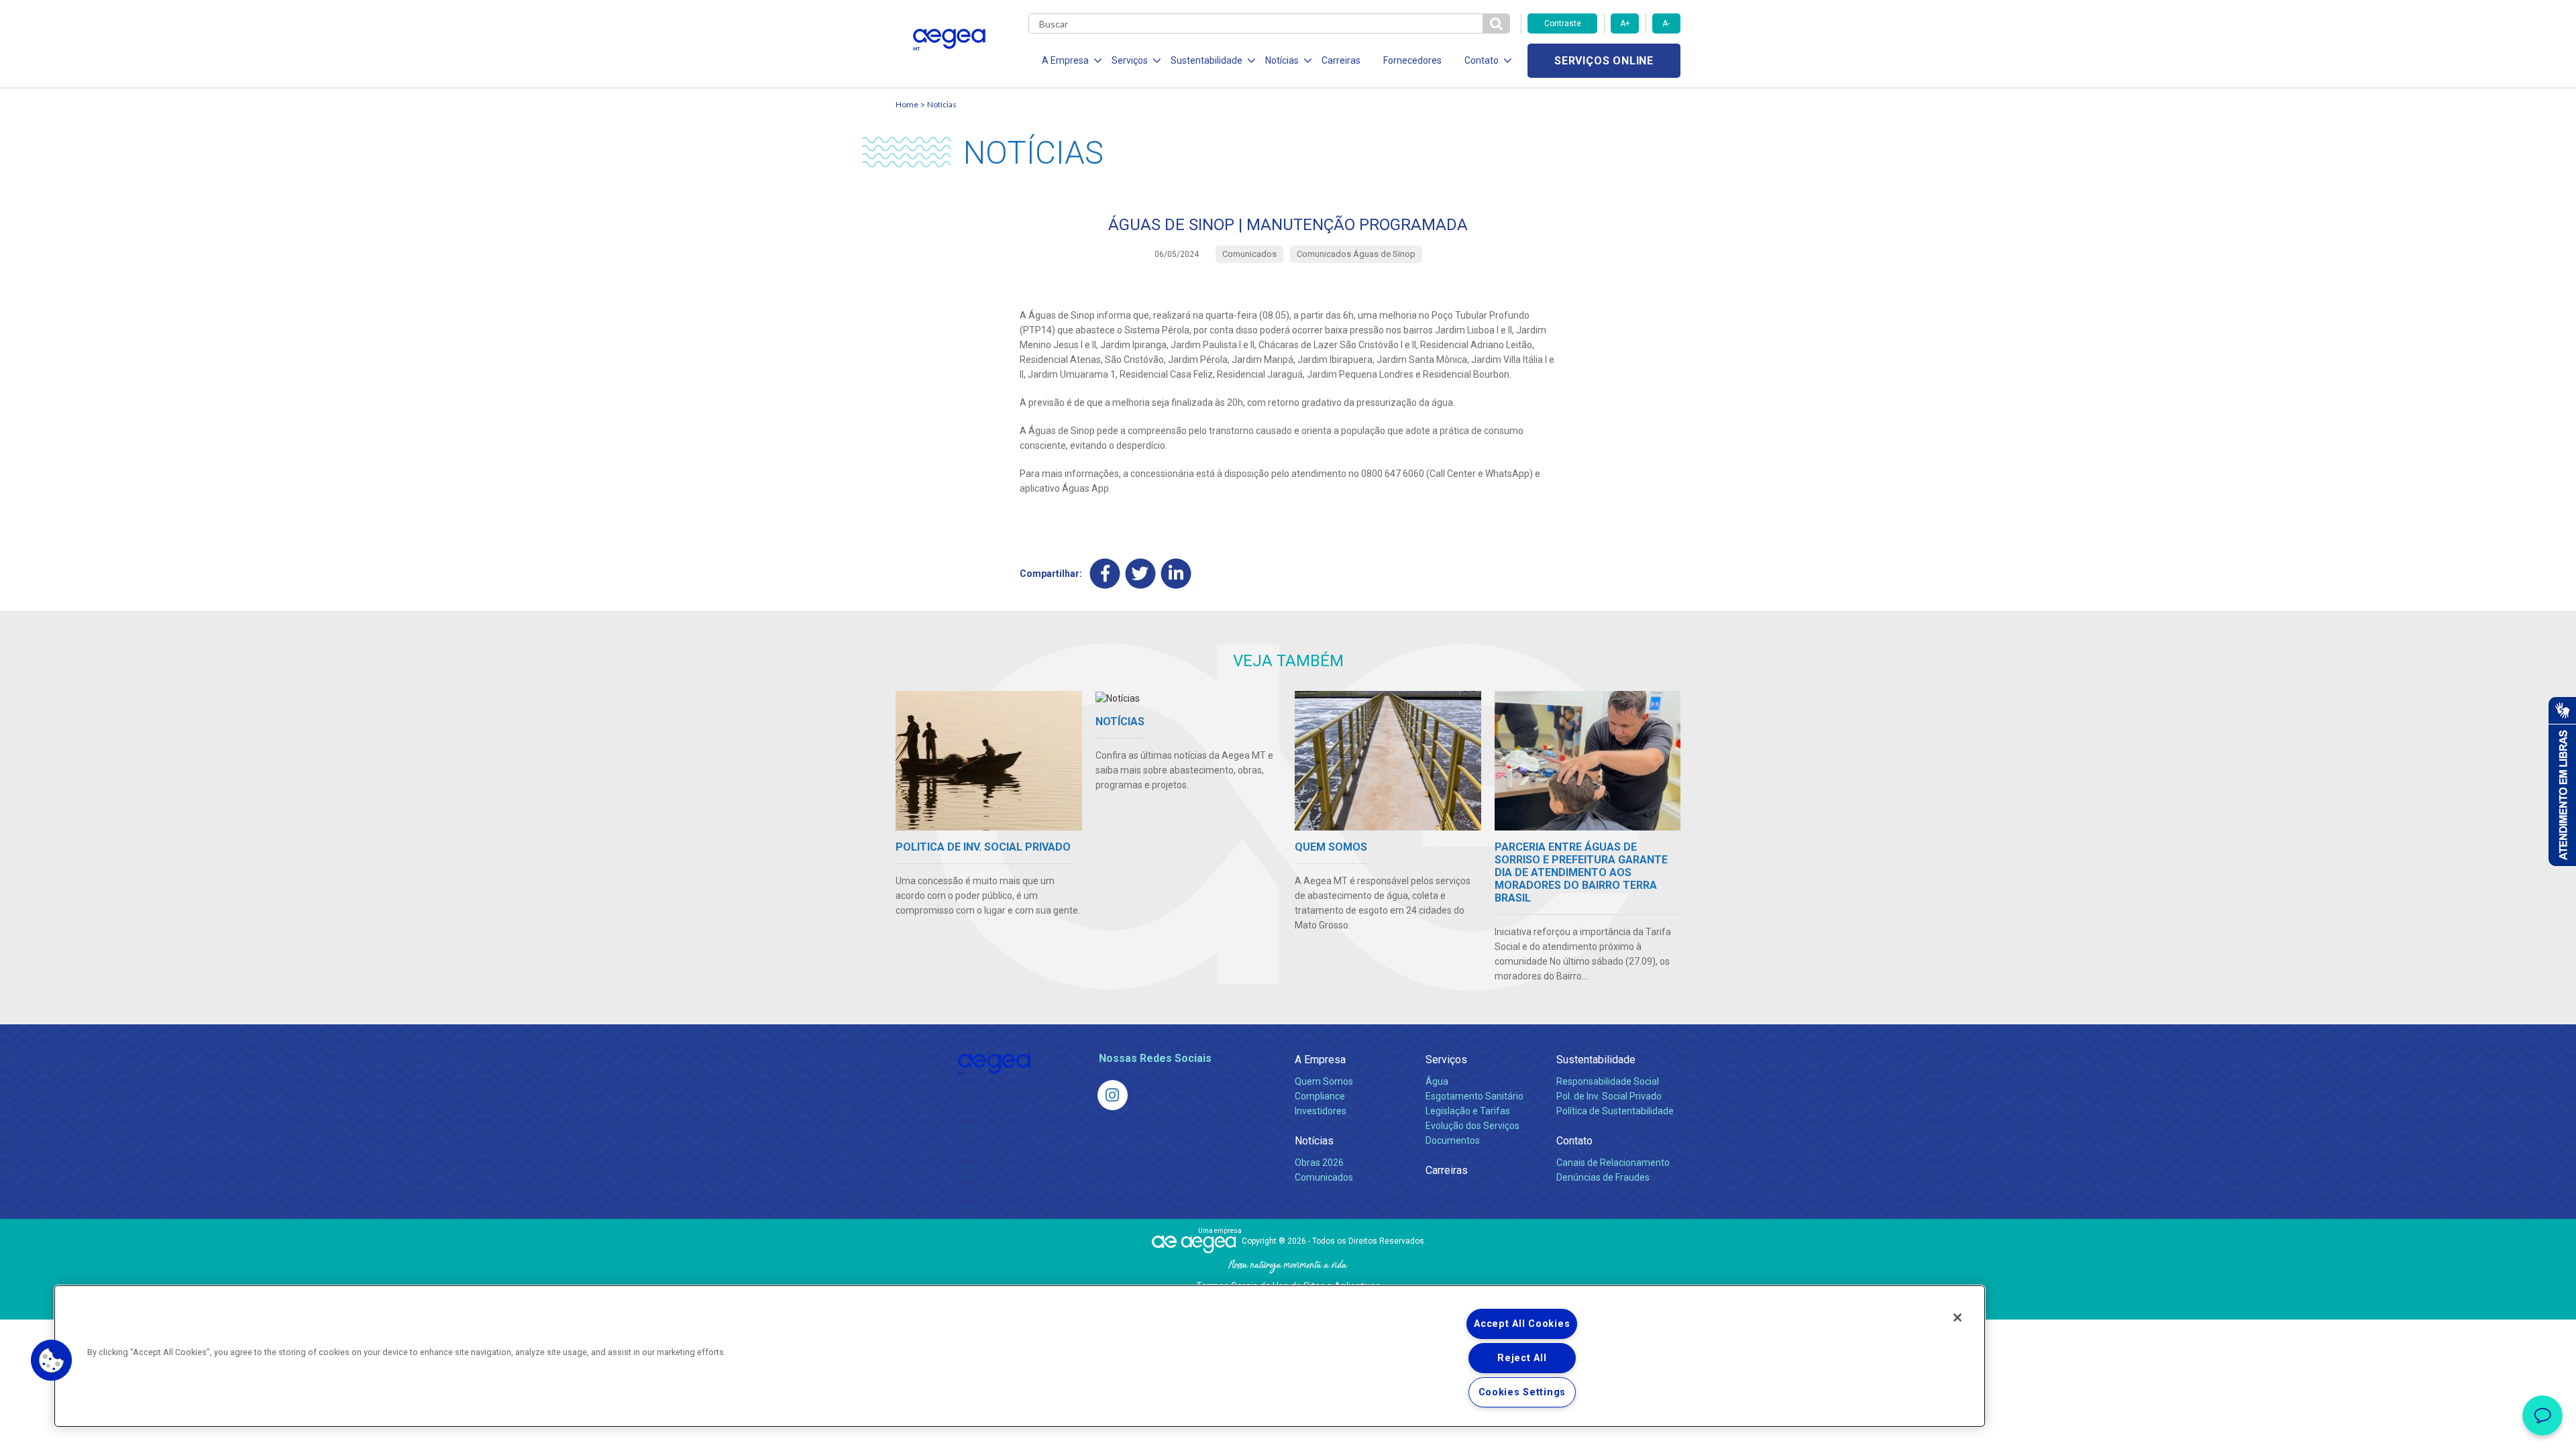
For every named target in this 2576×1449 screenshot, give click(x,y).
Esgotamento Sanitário (1474, 1096)
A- (1666, 23)
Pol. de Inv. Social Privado (1609, 1096)
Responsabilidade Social (1608, 1081)
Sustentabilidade (1596, 1060)
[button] (52, 1360)
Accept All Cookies (1522, 1324)
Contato (1574, 1141)
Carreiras (1341, 60)
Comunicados (1324, 1177)
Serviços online (1604, 61)
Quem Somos (1324, 1081)
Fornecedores (1412, 60)
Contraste (1563, 23)
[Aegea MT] (1113, 1095)
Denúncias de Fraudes (1603, 1177)
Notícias (942, 104)
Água (1437, 1081)
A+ (1625, 23)
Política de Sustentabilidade (1615, 1111)
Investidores (1321, 1111)
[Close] (1957, 1318)
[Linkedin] (1176, 573)
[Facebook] (1105, 573)
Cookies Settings (1522, 1392)
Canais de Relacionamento (1613, 1163)
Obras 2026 (1319, 1163)
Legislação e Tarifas (1468, 1111)
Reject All (1522, 1358)
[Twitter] (1141, 573)
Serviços (1446, 1060)
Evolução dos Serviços (1472, 1126)
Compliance (1320, 1096)
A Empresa (1320, 1060)
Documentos (1453, 1140)
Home (907, 104)
